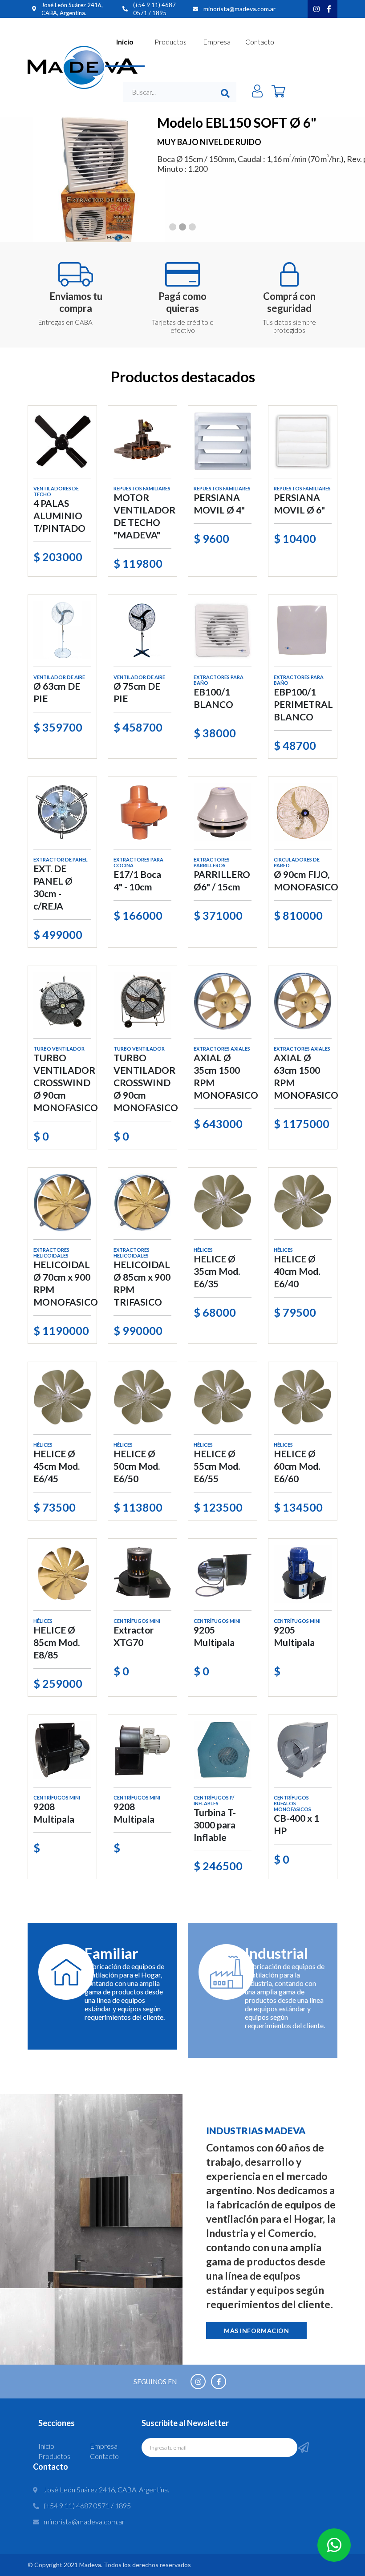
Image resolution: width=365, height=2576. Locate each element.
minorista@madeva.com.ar (239, 9)
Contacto (260, 42)
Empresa (217, 42)
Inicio (125, 42)
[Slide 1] (182, 227)
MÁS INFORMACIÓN (256, 2331)
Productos (170, 42)
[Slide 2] (192, 227)
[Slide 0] (173, 227)
